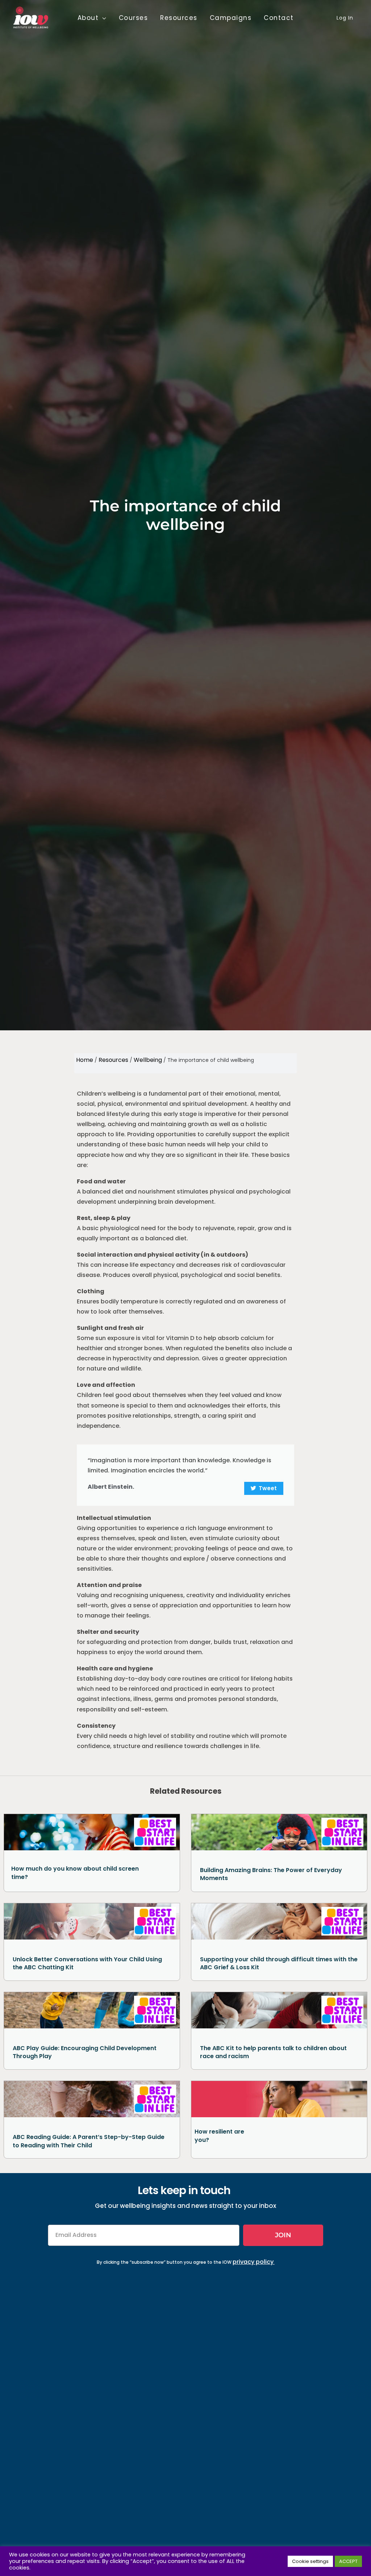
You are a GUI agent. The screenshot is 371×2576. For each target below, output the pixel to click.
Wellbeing (148, 1060)
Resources (113, 1060)
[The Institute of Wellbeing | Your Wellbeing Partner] (31, 17)
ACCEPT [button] (348, 2561)
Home (85, 1060)
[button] (103, 18)
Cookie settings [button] (310, 2561)
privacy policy (253, 2262)
